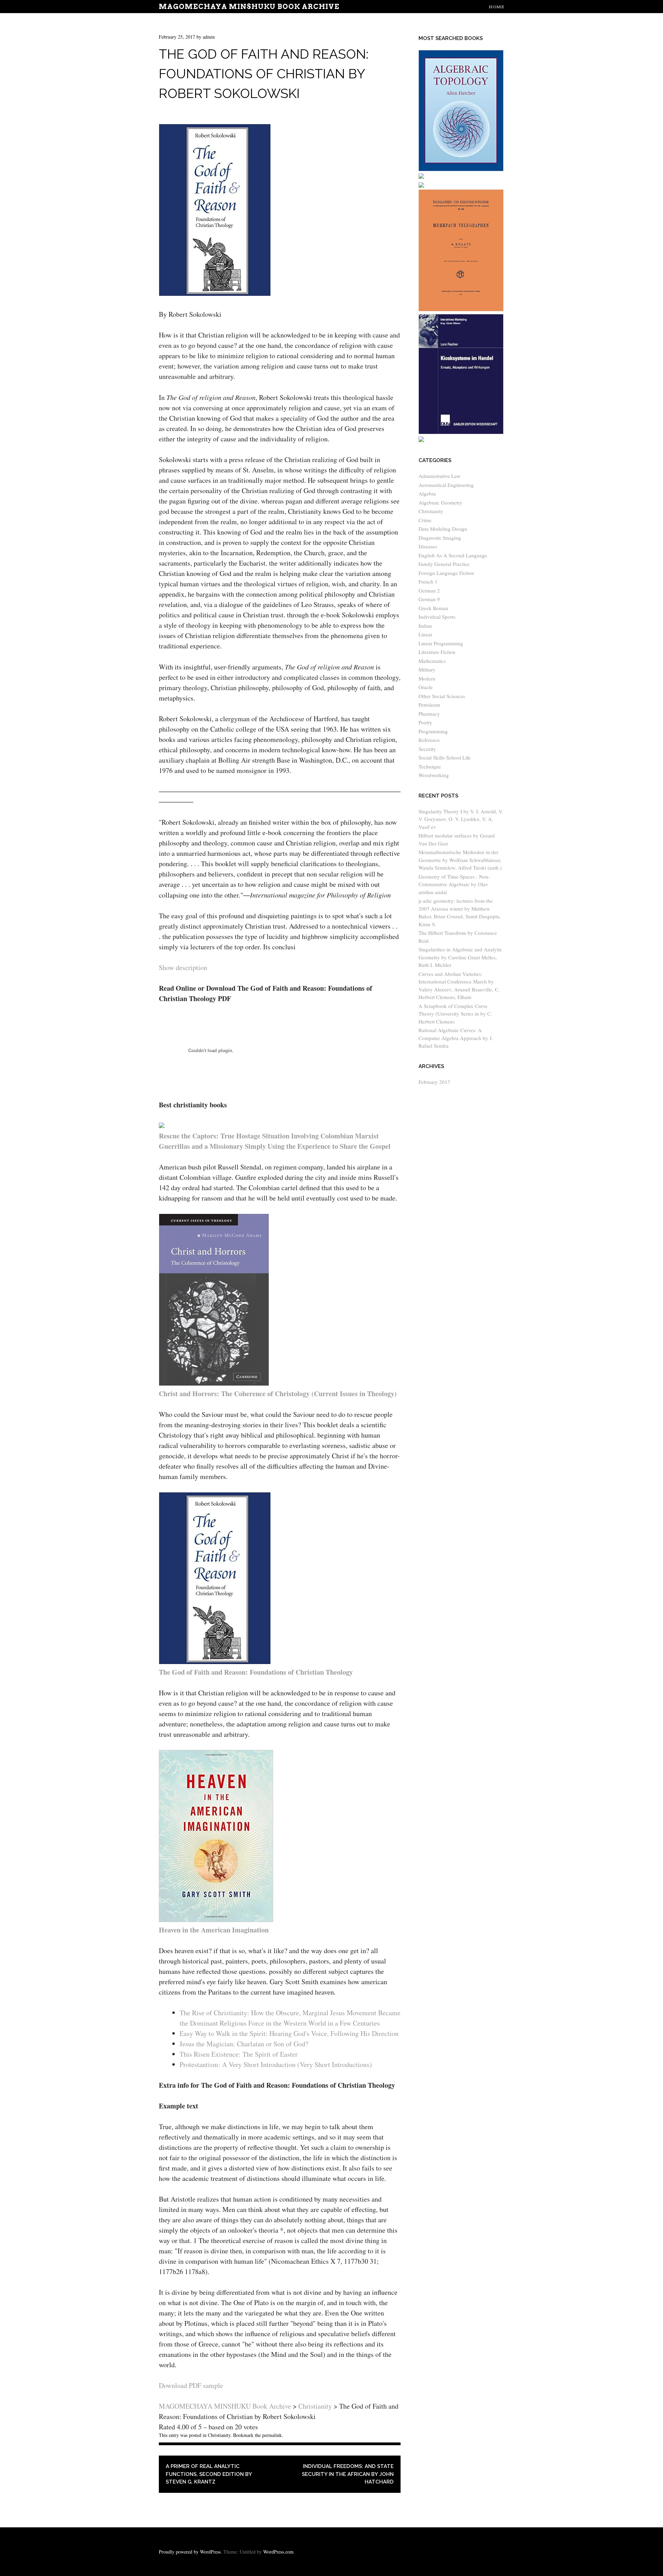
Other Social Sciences (442, 696)
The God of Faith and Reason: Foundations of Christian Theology (256, 1672)
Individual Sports (437, 617)
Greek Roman (433, 608)
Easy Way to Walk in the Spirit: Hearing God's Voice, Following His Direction (289, 2033)
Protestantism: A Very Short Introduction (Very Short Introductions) (276, 2064)
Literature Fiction (437, 652)
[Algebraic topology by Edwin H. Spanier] (461, 169)
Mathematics (432, 661)
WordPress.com (278, 2552)
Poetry (425, 722)
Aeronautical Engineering (446, 485)
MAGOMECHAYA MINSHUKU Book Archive (249, 7)
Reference (429, 740)
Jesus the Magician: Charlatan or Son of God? (244, 2044)
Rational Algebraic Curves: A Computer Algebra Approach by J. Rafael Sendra (456, 1038)
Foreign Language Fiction (446, 573)
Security (427, 749)
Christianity (219, 2435)
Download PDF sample (191, 2385)
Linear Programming (441, 643)
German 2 (429, 590)
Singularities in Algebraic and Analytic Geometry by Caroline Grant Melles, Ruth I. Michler (460, 957)
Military (427, 669)
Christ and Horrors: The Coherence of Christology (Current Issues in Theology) (278, 1394)
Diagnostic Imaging (440, 538)
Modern (427, 678)
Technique (430, 766)
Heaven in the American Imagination (214, 1930)
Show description (183, 967)
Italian (425, 626)
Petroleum (429, 705)
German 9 (429, 599)
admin (209, 37)
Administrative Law (440, 476)
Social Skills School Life (445, 757)
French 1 (428, 581)
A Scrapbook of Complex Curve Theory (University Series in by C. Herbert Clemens (455, 1014)
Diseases (428, 546)
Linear (425, 634)
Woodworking (434, 775)
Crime (425, 520)
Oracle (426, 687)
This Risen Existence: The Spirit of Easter (239, 2054)
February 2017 (434, 1082)
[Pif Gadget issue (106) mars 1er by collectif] (421, 186)
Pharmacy (429, 714)
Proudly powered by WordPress (190, 2552)
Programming (433, 731)
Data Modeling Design (443, 529)
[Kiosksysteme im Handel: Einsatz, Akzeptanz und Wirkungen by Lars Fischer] (461, 432)
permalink (272, 2435)
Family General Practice (444, 564)
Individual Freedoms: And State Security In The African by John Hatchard (348, 2474)
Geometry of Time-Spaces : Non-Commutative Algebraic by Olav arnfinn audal (454, 884)
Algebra (427, 493)
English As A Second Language (453, 555)
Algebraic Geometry (440, 502)
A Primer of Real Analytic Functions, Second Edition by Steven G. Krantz (209, 2474)
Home (496, 7)
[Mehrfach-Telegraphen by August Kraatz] (461, 309)
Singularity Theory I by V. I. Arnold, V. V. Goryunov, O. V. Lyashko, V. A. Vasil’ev (461, 819)
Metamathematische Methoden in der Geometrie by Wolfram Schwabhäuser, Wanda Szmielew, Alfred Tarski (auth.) (460, 860)
